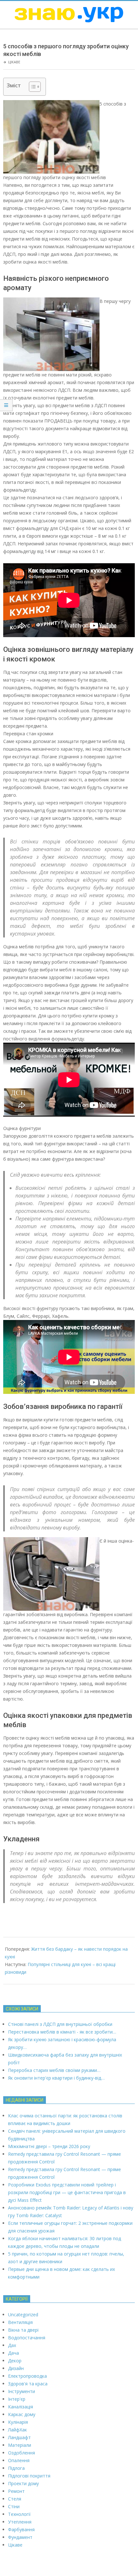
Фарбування (21, 2529)
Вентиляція (20, 2322)
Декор (15, 2361)
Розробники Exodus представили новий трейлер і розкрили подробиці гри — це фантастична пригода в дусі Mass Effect (67, 2192)
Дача (13, 2353)
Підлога (16, 2468)
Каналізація (21, 2407)
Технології (19, 2514)
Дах (12, 2345)
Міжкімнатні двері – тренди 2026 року (49, 2146)
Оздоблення (22, 2453)
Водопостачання (27, 2338)
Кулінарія (18, 2422)
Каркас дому (22, 2414)
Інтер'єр (17, 2399)
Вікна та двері (23, 2330)
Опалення (19, 2460)
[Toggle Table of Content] (32, 87)
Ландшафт (19, 2437)
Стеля (15, 2499)
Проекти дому (23, 2483)
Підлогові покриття (29, 2476)
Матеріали (20, 2445)
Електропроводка (27, 2376)
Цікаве (14, 62)
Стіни (14, 2506)
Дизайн (16, 2368)
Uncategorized (23, 2315)
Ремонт (16, 2491)
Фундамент (20, 2537)
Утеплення (20, 2522)
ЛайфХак (17, 2430)
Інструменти (22, 2391)
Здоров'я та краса (28, 2384)
